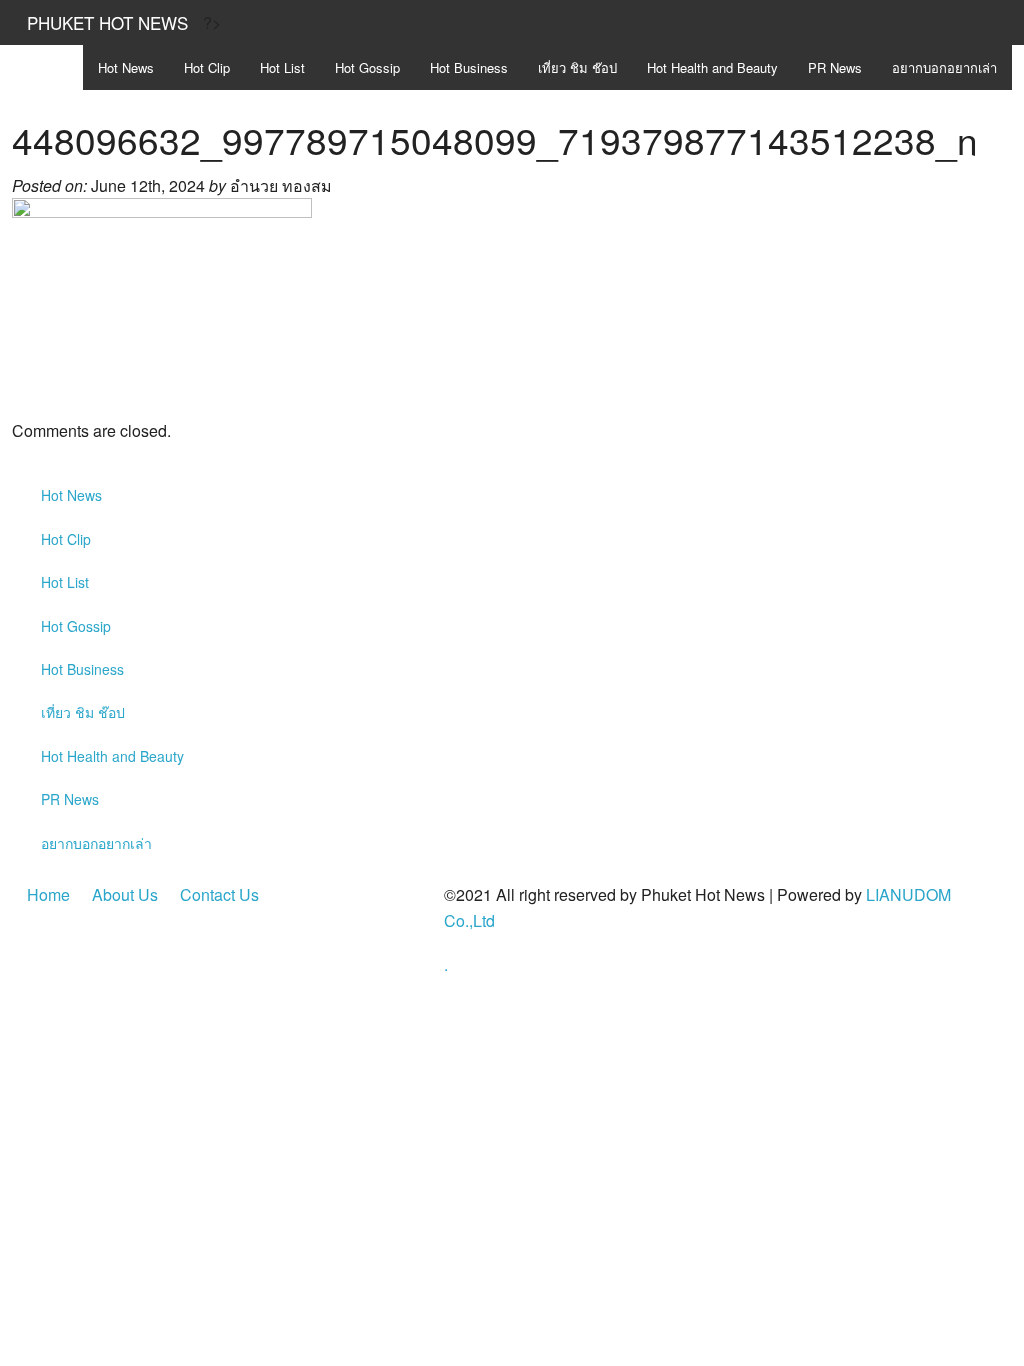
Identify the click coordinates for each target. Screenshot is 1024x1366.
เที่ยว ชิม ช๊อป (577, 67)
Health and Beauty (712, 67)
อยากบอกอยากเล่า (944, 67)
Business (469, 67)
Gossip (367, 67)
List (282, 67)
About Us (125, 894)
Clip (207, 67)
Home (48, 894)
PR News (835, 67)
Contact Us (219, 894)
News (126, 67)
